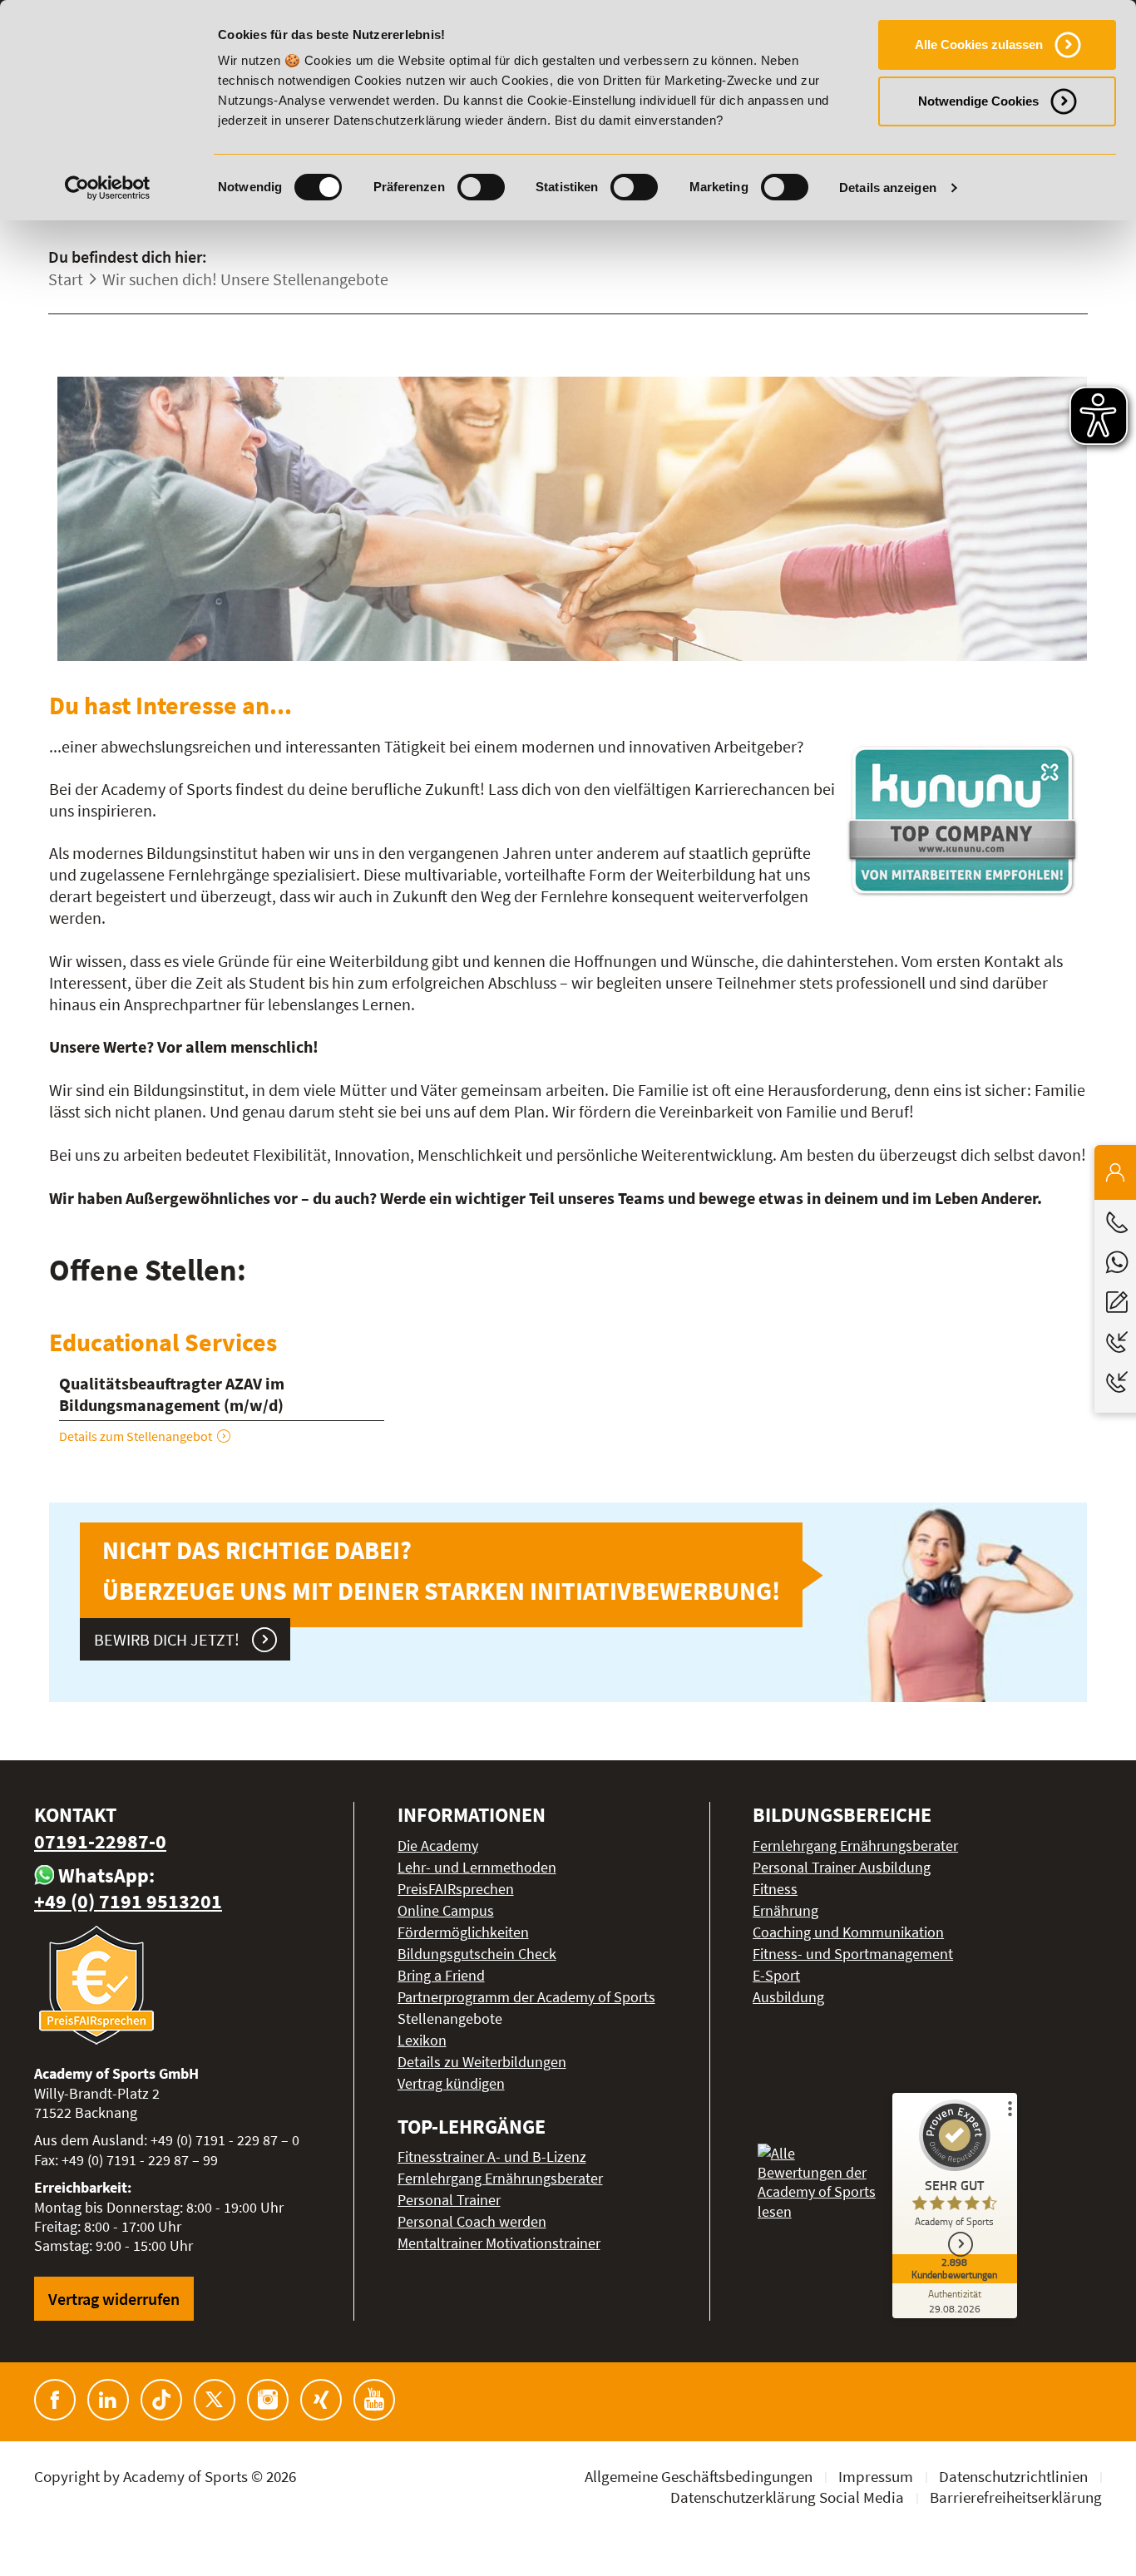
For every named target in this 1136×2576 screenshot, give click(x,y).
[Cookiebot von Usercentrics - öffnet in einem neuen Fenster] (108, 188)
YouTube (374, 2400)
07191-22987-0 (100, 1841)
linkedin (108, 2400)
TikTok (161, 2400)
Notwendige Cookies (978, 101)
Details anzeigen (888, 188)
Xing (321, 2400)
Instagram (268, 2400)
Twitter (215, 2400)
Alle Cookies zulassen (979, 44)
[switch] (481, 187)
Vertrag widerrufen (114, 2299)
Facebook (55, 2400)
